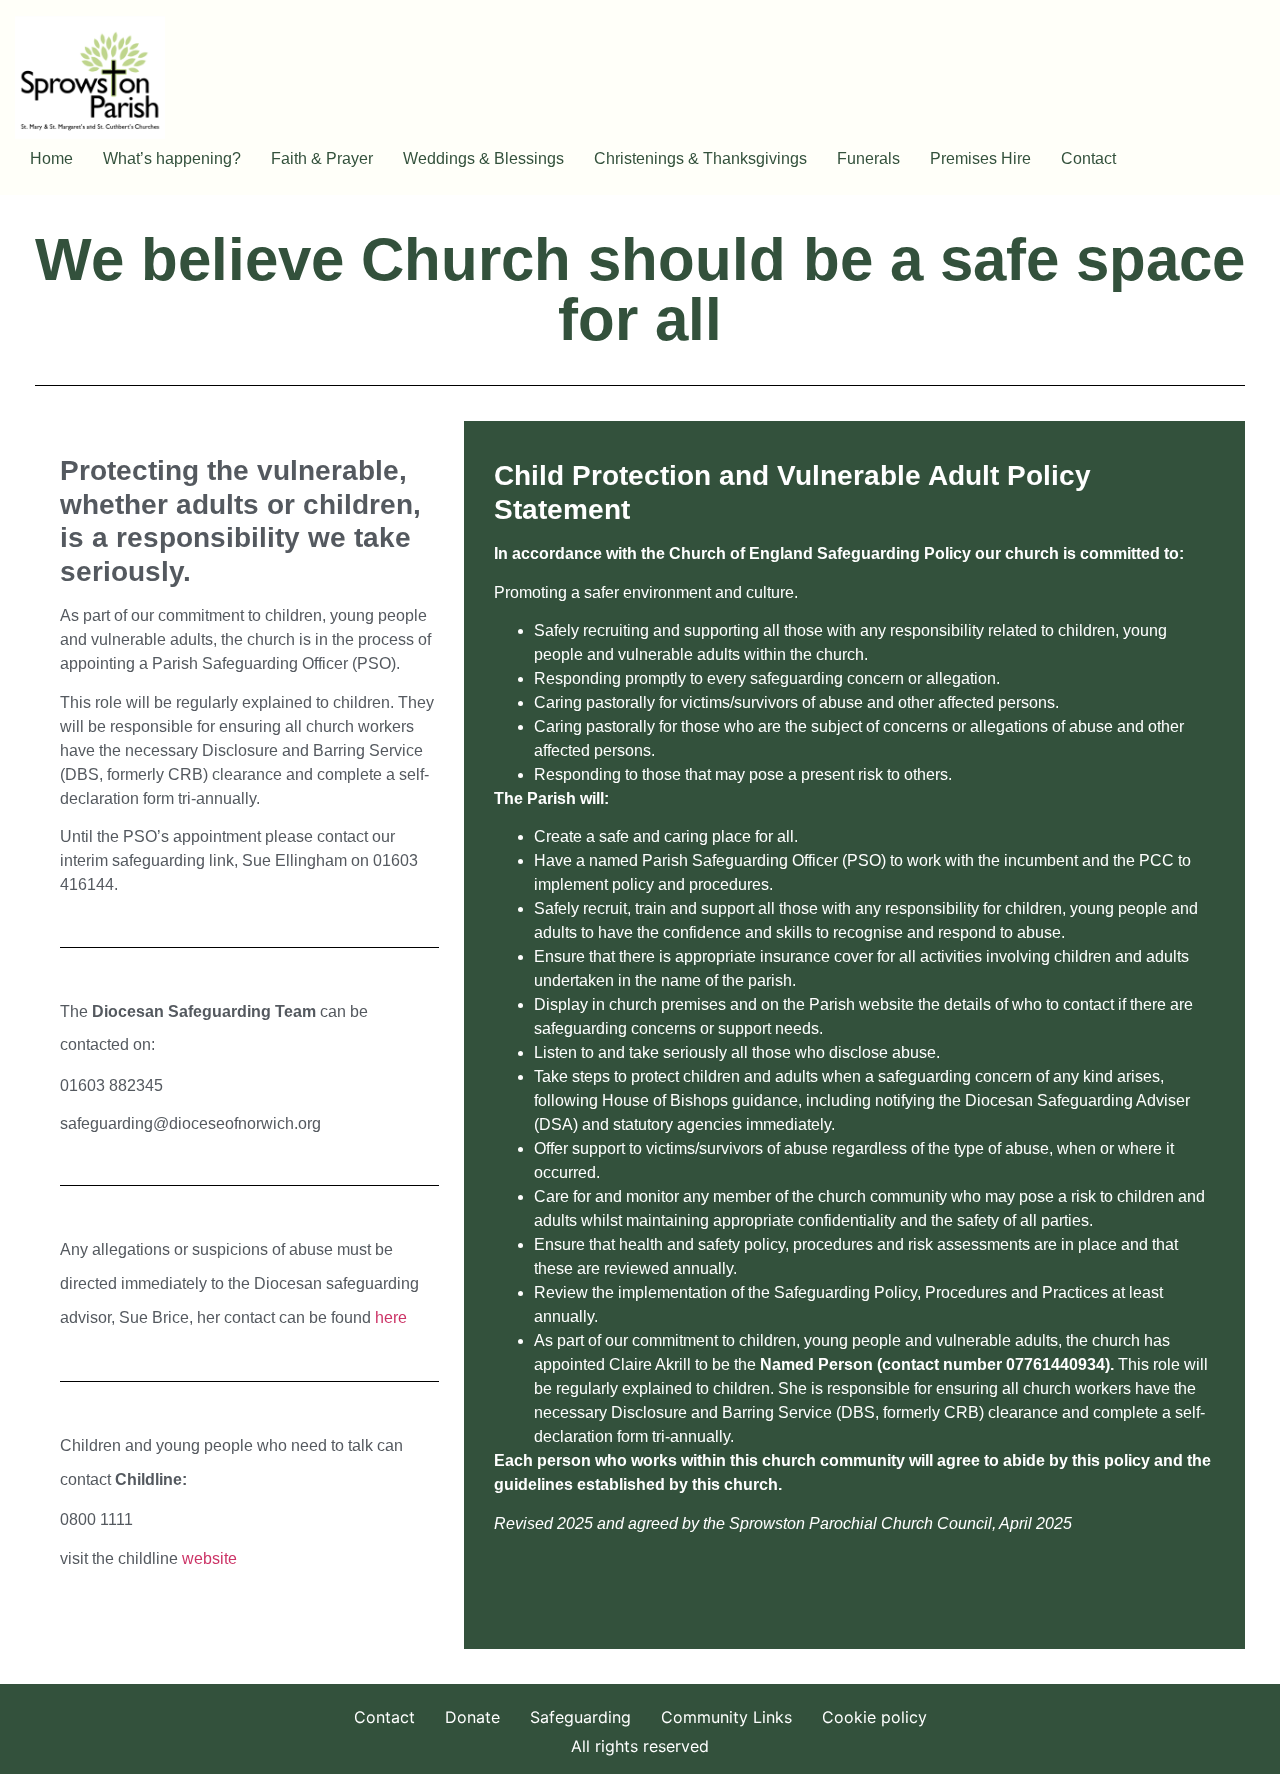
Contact (1088, 158)
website (209, 1558)
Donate (472, 1717)
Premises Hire (980, 158)
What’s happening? (172, 158)
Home (51, 158)
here (391, 1317)
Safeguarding (580, 1717)
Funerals (868, 158)
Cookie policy (874, 1717)
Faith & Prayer (322, 158)
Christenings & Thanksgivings (700, 158)
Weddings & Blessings (483, 158)
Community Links (726, 1717)
